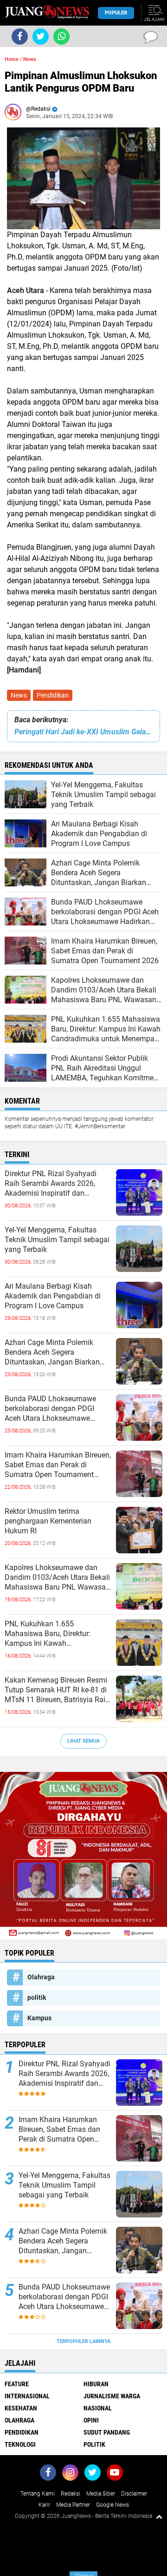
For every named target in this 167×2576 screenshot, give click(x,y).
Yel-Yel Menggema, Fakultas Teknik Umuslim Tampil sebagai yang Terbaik (57, 1240)
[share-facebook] (20, 37)
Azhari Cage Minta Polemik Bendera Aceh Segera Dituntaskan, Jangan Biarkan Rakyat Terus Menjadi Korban (53, 1352)
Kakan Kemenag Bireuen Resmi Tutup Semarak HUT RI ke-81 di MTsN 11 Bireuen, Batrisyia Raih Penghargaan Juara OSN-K (57, 1690)
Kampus (39, 2018)
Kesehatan (21, 2408)
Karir (44, 2505)
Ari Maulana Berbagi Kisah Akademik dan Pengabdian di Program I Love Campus (53, 1296)
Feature (17, 2384)
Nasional (98, 2408)
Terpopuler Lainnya (83, 2341)
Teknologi (20, 2444)
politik (37, 1997)
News (19, 695)
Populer (116, 13)
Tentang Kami (38, 2494)
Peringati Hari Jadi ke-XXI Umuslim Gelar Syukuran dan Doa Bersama (83, 732)
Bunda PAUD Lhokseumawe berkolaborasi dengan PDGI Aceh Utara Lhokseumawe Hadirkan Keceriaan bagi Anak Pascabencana (54, 1409)
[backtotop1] (159, 2516)
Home (12, 59)
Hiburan (96, 2384)
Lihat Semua (83, 1741)
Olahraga (41, 1977)
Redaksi (71, 2494)
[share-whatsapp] (61, 37)
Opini (91, 2420)
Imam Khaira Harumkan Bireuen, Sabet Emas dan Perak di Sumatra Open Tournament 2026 (58, 1465)
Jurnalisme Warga (112, 2396)
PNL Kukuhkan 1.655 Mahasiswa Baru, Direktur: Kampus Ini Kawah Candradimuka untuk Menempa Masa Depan (56, 1634)
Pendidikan (53, 695)
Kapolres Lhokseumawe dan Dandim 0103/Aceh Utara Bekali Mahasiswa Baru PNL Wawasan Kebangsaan (57, 1578)
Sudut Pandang (107, 2432)
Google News (112, 2505)
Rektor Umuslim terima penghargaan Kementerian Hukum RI (48, 1521)
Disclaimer (134, 2494)
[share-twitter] (41, 37)
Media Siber (101, 2494)
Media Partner (73, 2505)
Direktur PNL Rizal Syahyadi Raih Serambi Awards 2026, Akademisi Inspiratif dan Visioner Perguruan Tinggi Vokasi (51, 1184)
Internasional (27, 2396)
